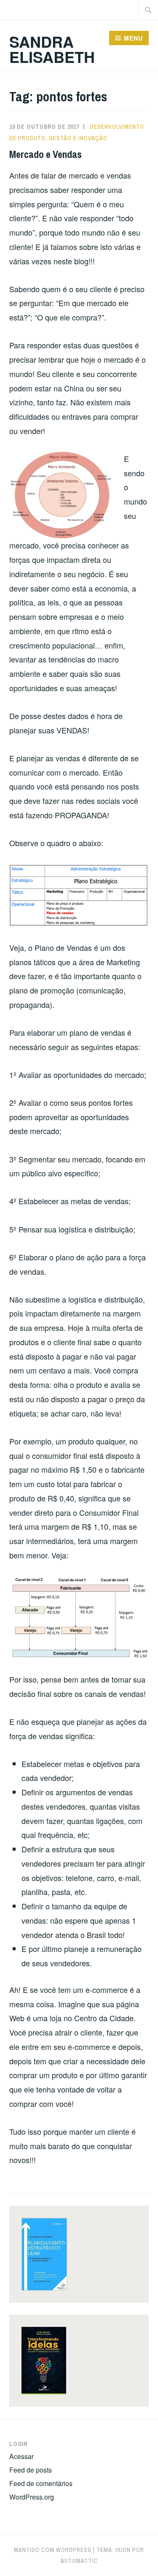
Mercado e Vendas (46, 154)
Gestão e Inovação (78, 138)
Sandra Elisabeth (52, 49)
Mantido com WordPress (53, 2550)
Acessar (21, 2456)
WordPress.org (32, 2497)
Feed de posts (31, 2470)
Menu (133, 38)
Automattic (79, 2561)
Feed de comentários (41, 2483)
